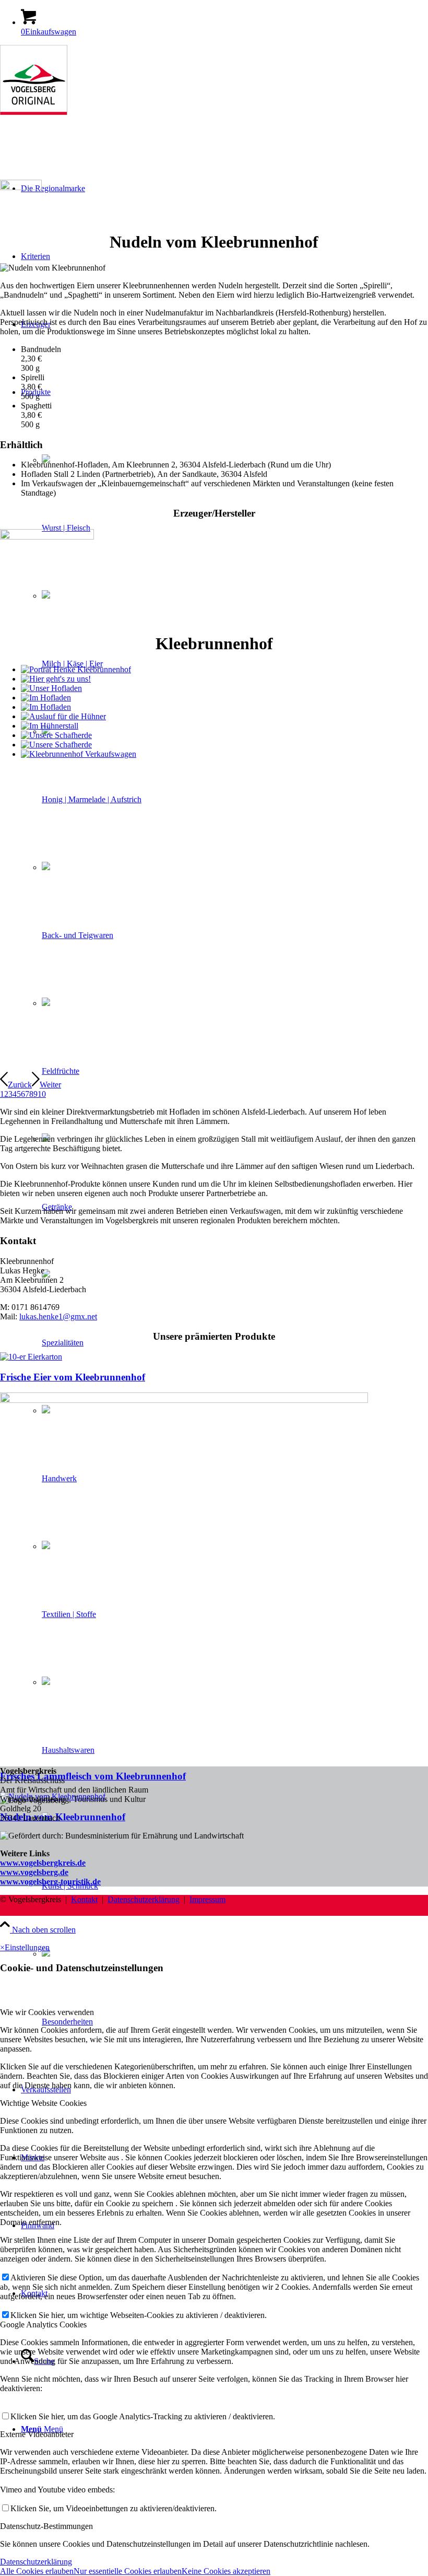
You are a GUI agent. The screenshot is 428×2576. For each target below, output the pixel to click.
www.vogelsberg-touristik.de (50, 1882)
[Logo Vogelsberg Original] (34, 112)
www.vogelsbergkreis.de (43, 1863)
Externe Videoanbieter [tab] (37, 2434)
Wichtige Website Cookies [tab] (43, 2103)
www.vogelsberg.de (34, 1872)
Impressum (207, 1899)
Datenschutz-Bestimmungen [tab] (46, 2526)
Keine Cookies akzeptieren (226, 2571)
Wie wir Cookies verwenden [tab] (47, 2012)
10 (42, 1094)
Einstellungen (27, 1947)
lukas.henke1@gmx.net (58, 1316)
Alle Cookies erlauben (37, 2571)
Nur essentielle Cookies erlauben (128, 2571)
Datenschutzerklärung (144, 1899)
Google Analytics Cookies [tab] (43, 2325)
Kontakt (84, 1899)
